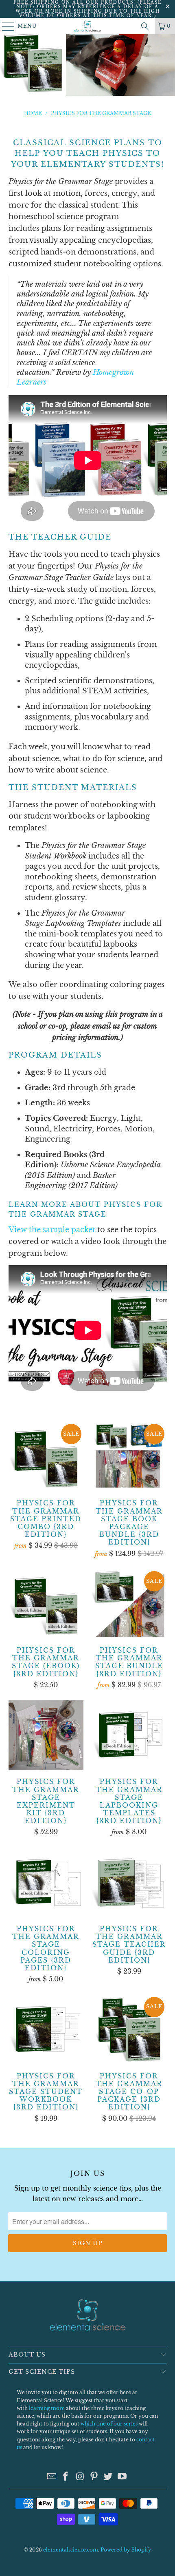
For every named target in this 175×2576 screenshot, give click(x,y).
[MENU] (5, 26)
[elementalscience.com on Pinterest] (94, 2477)
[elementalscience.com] (88, 26)
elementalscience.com (71, 2550)
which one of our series (109, 2424)
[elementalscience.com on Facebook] (66, 2477)
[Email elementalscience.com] (52, 2477)
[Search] (145, 26)
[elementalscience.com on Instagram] (80, 2477)
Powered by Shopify (126, 2550)
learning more (47, 2408)
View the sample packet (52, 1230)
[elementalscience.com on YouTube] (122, 2477)
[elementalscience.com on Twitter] (108, 2477)
